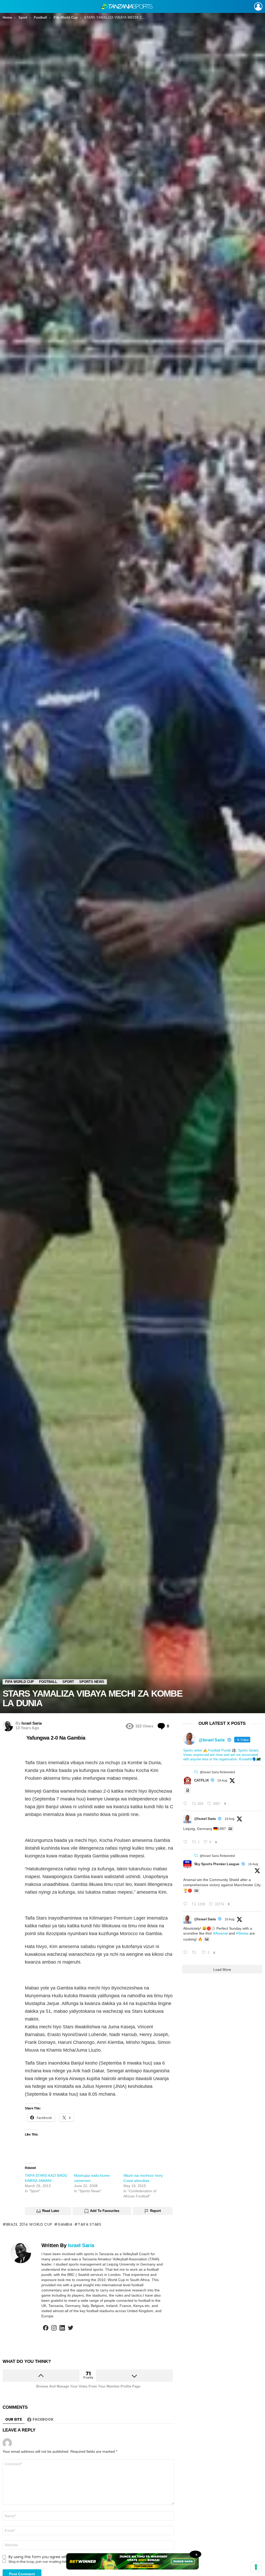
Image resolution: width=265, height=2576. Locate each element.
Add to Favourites (105, 2211)
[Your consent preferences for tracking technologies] (256, 2567)
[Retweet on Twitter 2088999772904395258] (196, 1953)
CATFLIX (201, 1780)
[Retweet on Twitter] (196, 1772)
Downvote (134, 2376)
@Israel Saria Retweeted (217, 1772)
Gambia (65, 2224)
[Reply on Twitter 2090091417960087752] (186, 1804)
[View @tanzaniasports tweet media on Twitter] (188, 1790)
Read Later (51, 2211)
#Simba (242, 1933)
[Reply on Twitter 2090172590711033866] (186, 1842)
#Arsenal (220, 1933)
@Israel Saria (205, 1819)
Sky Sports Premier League (217, 1864)
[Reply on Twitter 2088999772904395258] (186, 1953)
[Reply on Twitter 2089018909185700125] (186, 1904)
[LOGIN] (258, 6)
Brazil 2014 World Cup (29, 2224)
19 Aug (222, 1781)
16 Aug (253, 1864)
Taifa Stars (90, 2224)
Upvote (41, 2376)
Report (155, 2211)
